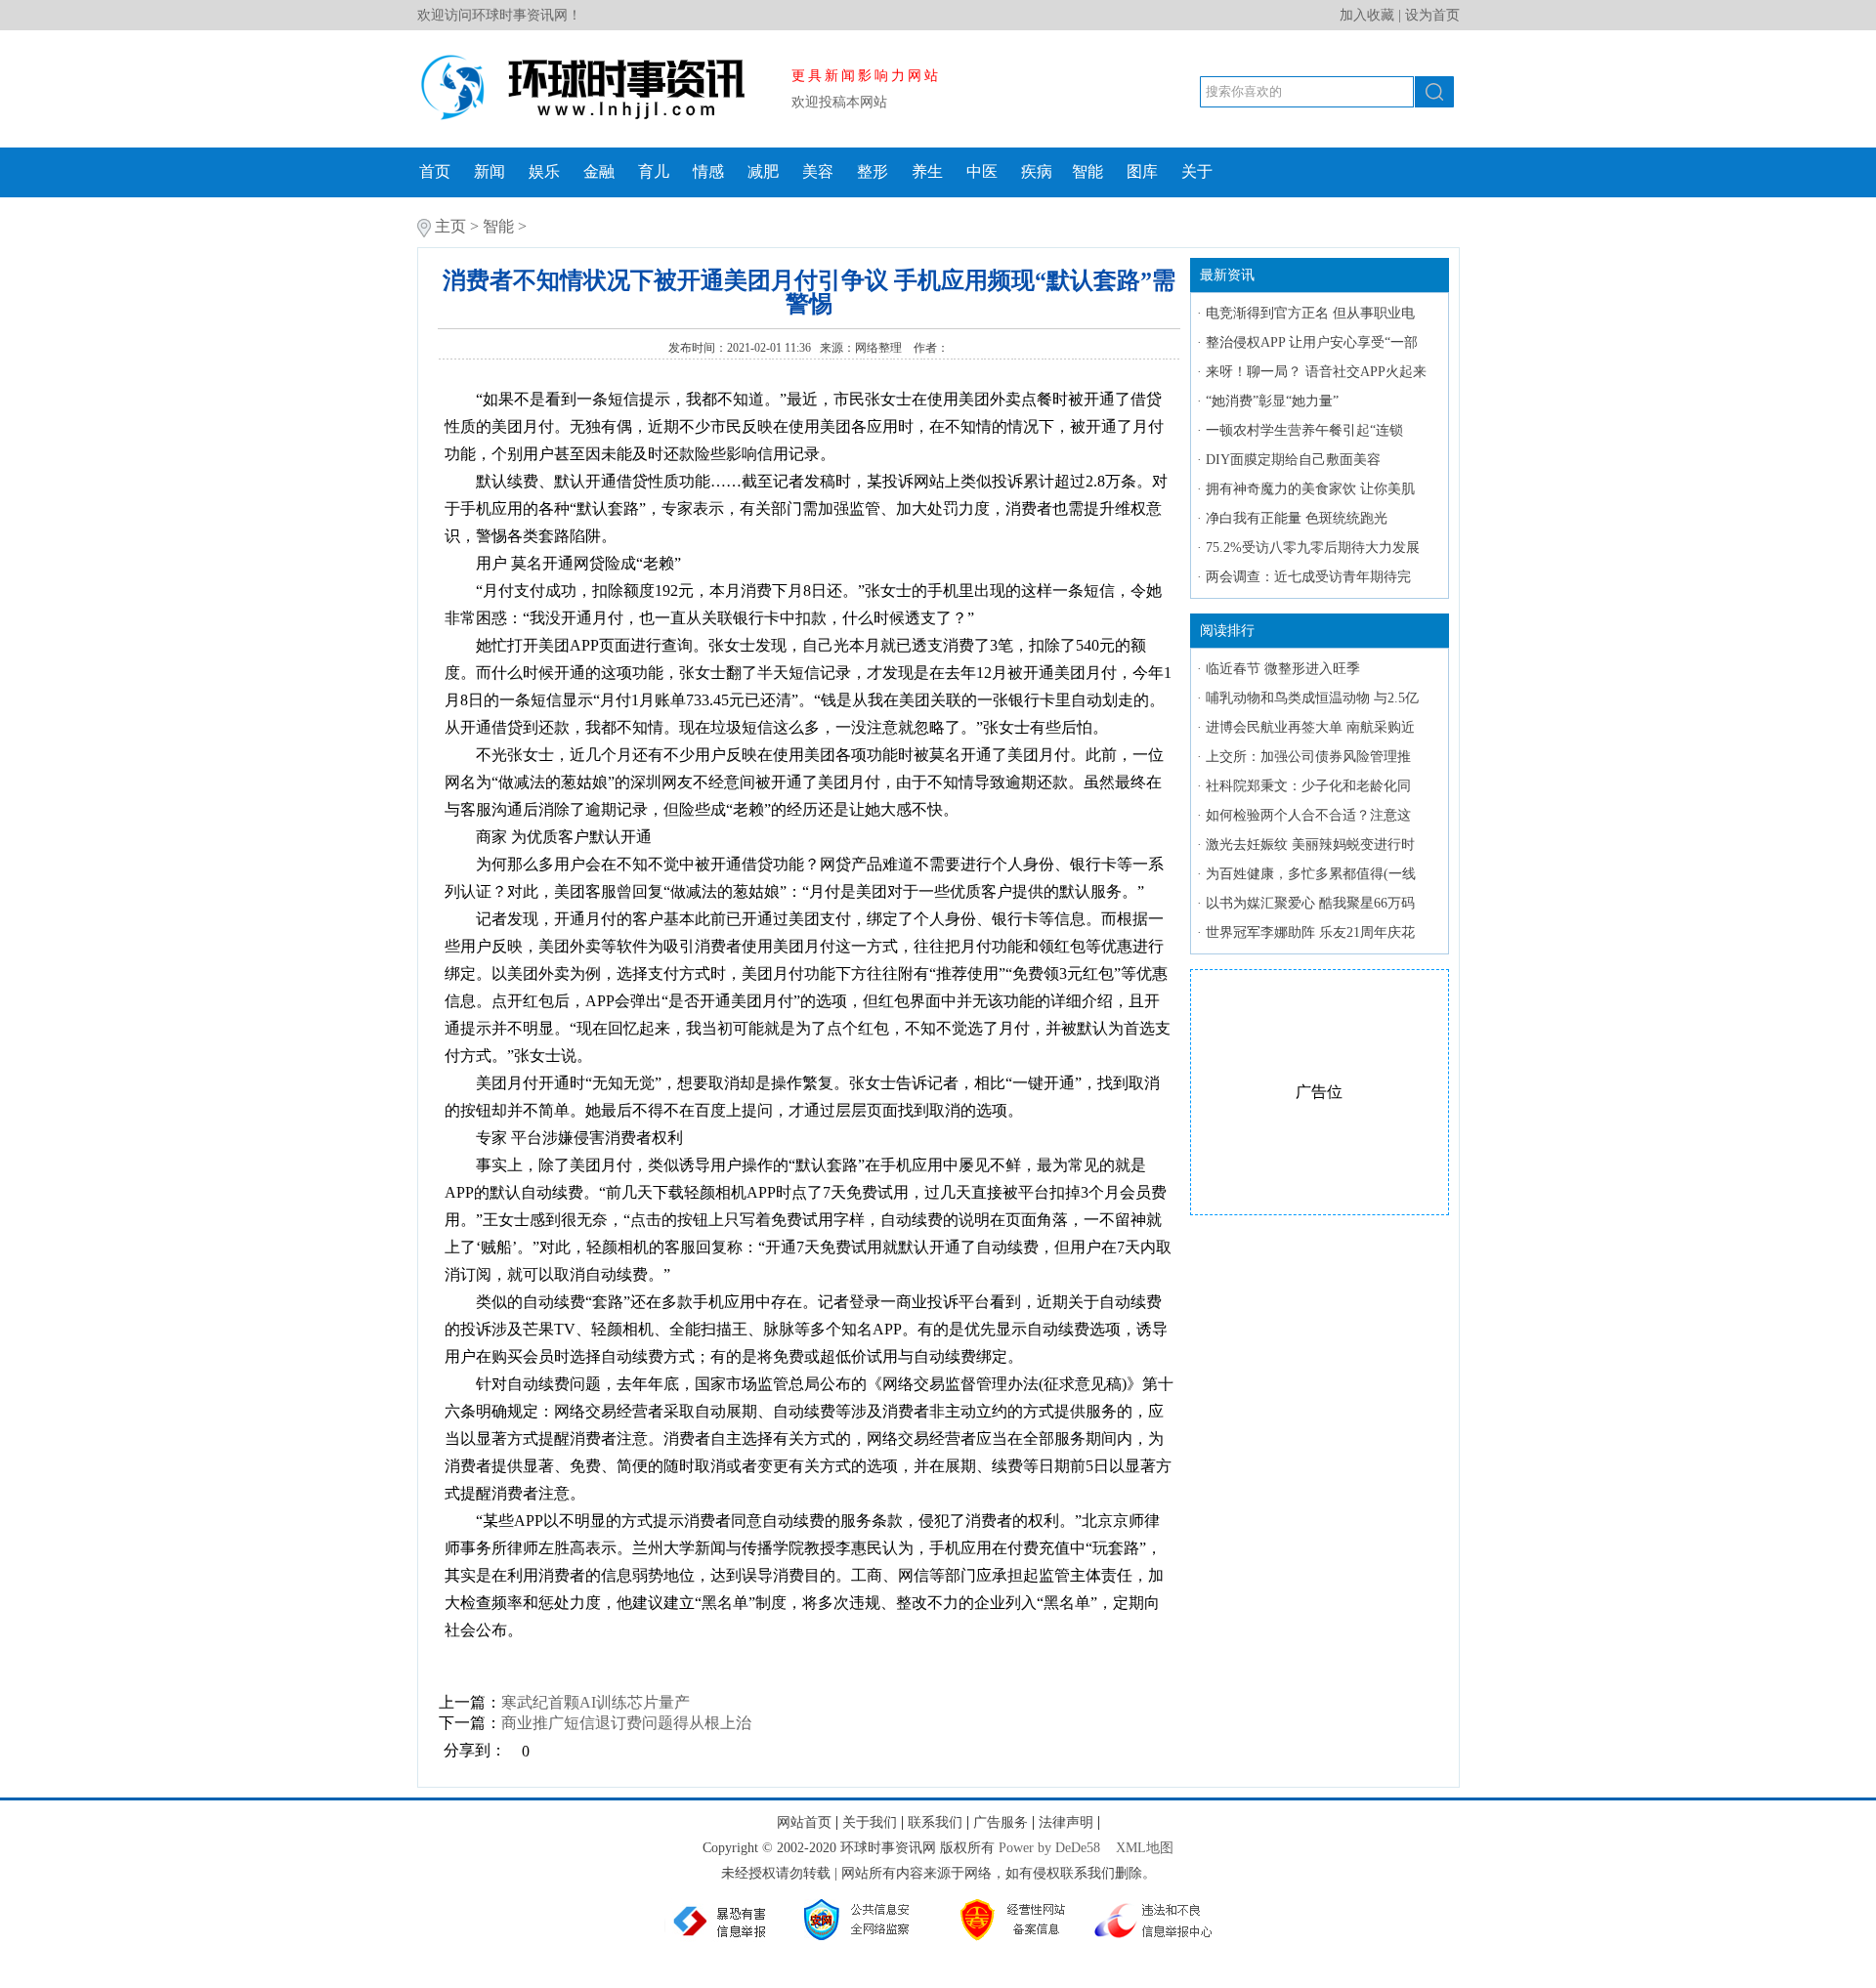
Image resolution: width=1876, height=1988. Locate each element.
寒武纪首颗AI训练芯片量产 (596, 1702)
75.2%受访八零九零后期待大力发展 (1313, 548)
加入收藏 (1367, 15)
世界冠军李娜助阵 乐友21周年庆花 (1310, 932)
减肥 (763, 171)
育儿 (654, 171)
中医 (982, 171)
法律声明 (1066, 1822)
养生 (927, 171)
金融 (599, 171)
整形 (873, 171)
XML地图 (1145, 1848)
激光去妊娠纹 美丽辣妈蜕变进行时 (1310, 845)
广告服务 (1001, 1822)
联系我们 (935, 1822)
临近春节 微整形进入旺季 (1283, 669)
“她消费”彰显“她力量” (1272, 401)
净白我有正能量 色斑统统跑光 (1297, 518)
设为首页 (1432, 15)
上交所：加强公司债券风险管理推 (1308, 757)
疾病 (1037, 171)
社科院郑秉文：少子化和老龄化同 (1308, 786)
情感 (708, 171)
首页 (435, 171)
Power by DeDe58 (1049, 1848)
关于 (1197, 171)
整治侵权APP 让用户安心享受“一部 (1312, 342)
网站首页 (804, 1822)
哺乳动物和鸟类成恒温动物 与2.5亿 (1312, 698)
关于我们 (870, 1822)
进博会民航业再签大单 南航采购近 (1310, 727)
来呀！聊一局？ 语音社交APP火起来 (1316, 372)
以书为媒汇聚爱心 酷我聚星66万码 (1310, 903)
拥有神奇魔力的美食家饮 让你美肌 (1310, 489)
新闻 (490, 171)
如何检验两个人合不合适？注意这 (1308, 815)
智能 (1087, 171)
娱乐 (544, 171)
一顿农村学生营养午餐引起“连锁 (1304, 430)
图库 (1142, 171)
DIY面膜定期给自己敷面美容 (1293, 460)
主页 (450, 226)
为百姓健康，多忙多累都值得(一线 (1311, 874)
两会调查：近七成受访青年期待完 (1308, 577)
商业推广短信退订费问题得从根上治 (626, 1723)
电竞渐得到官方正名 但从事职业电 (1310, 313)
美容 (818, 171)
